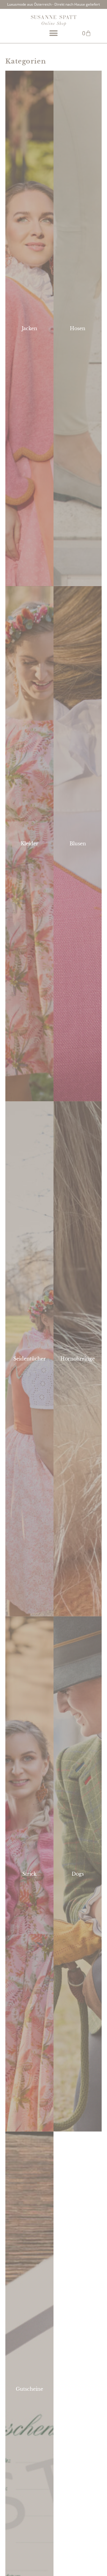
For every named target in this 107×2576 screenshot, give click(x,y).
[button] (54, 33)
